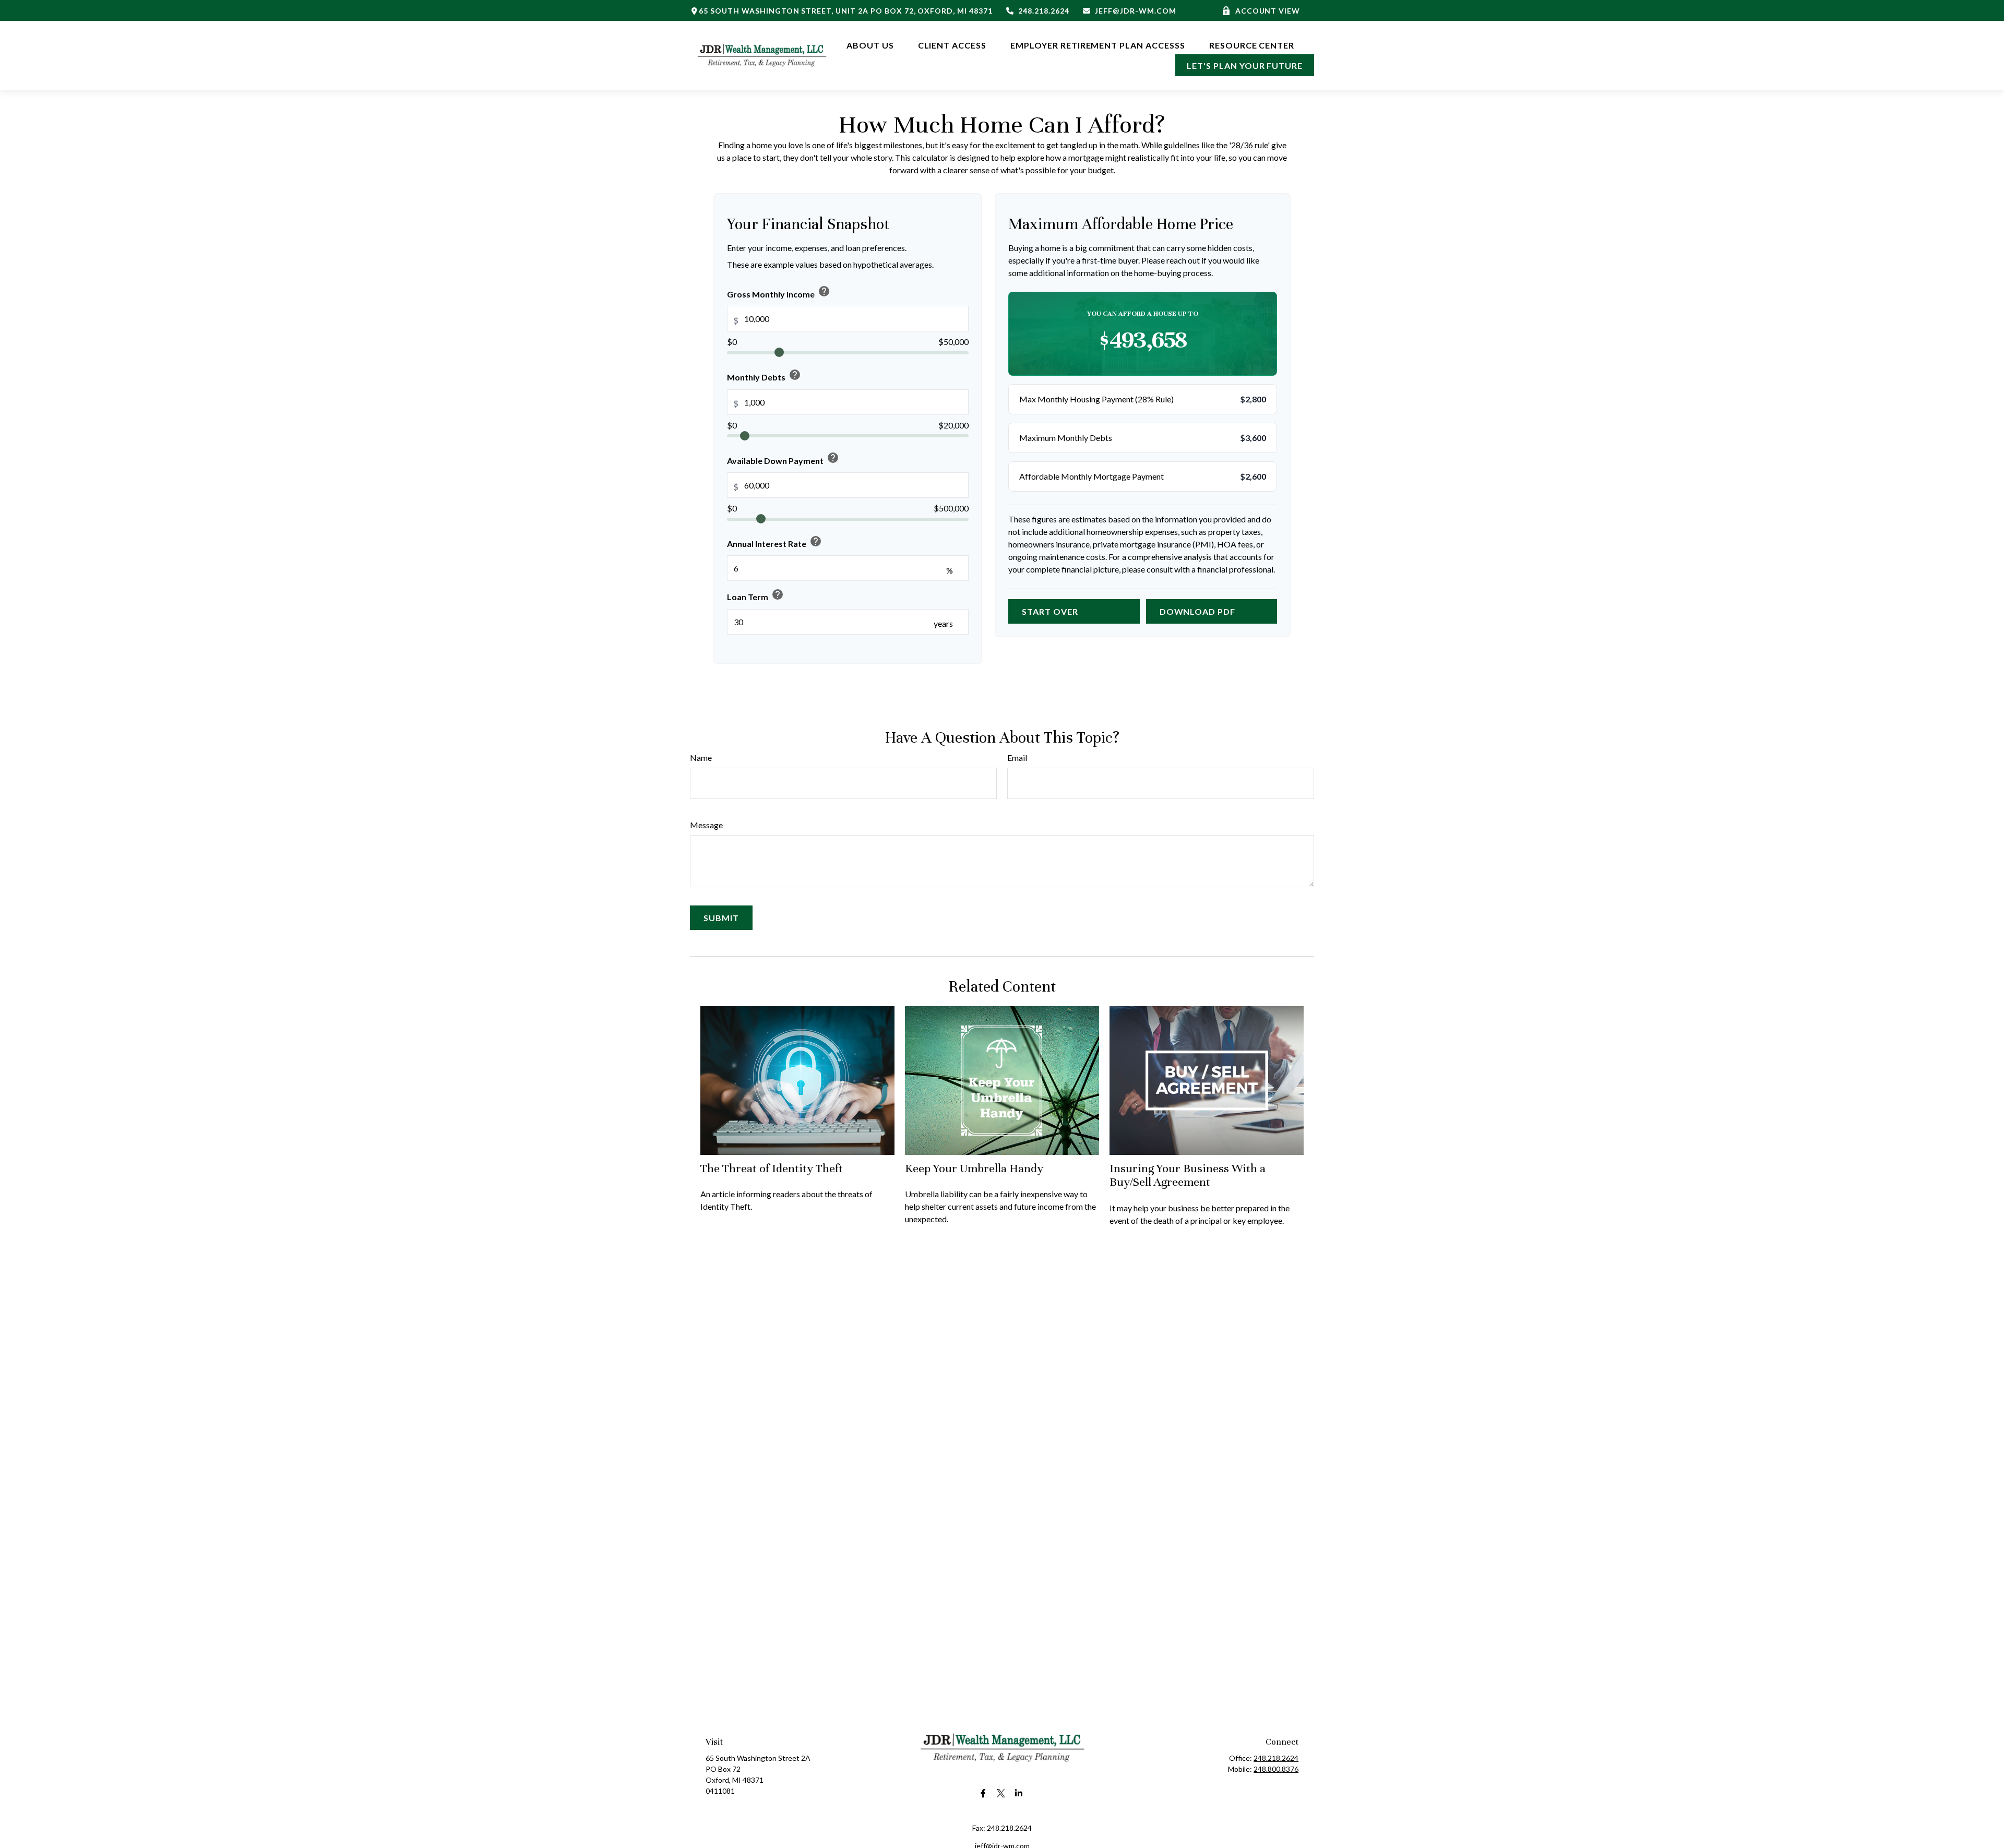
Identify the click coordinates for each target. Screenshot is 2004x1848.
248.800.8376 (1276, 1769)
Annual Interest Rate (774, 542)
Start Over (1050, 611)
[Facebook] (983, 1793)
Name (701, 758)
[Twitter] (1001, 1793)
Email (1017, 758)
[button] (870, 44)
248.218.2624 (1044, 11)
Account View (1268, 11)
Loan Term (755, 595)
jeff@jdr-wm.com (1135, 11)
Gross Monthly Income (779, 292)
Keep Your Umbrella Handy (974, 1168)
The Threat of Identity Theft (772, 1168)
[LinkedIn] (1019, 1793)
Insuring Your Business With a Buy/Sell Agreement (1188, 1175)
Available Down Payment (783, 458)
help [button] (824, 292)
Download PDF (1198, 611)
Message (706, 825)
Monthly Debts (764, 375)
